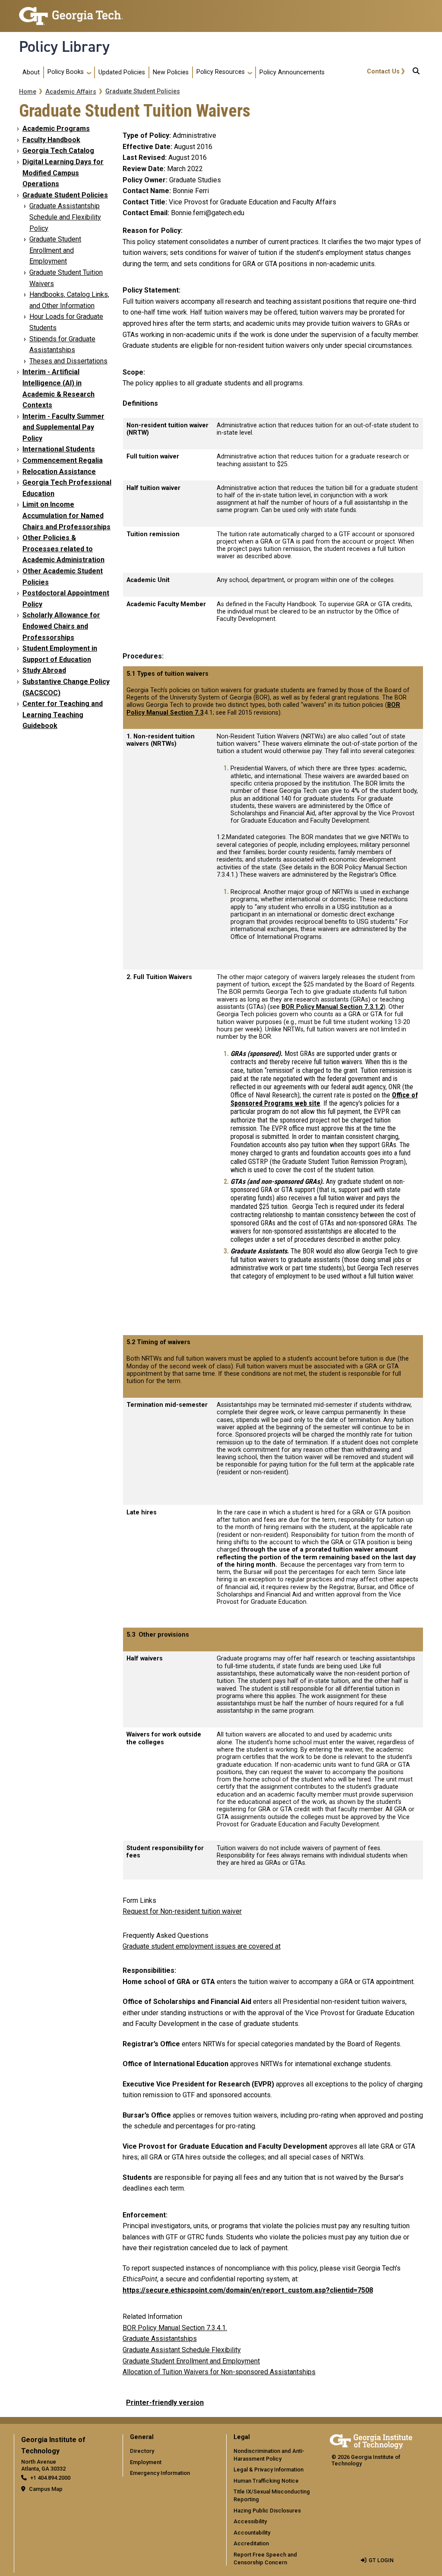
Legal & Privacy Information (268, 2469)
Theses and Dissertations (68, 361)
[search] (416, 73)
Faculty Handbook (51, 140)
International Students (59, 449)
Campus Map (46, 2489)
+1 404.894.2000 (50, 2478)
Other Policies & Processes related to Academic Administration (63, 549)
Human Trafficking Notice (266, 2481)
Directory (142, 2451)
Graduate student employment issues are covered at (202, 1946)
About (31, 72)
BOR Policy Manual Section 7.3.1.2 (332, 1007)
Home (28, 92)
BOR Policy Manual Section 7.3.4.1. (175, 2328)
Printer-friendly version (165, 2403)
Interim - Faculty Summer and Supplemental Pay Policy (63, 427)
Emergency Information (160, 2473)
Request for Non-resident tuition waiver (182, 1911)
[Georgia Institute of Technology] (71, 12)
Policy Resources (221, 72)
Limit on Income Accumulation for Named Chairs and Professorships (66, 515)
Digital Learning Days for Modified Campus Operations (63, 173)
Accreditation (251, 2543)
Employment (146, 2462)
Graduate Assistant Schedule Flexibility (182, 2350)
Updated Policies (122, 72)
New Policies (171, 72)
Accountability (252, 2533)
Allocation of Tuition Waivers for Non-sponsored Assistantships (219, 2372)
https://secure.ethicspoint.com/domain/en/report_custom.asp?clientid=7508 (248, 2290)
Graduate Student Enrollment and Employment (55, 250)
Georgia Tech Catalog (58, 151)
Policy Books (66, 72)
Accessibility (250, 2521)
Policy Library (64, 47)
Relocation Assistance (59, 472)
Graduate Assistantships (160, 2339)
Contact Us (383, 72)
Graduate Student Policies (143, 91)
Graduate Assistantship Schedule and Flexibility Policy (65, 217)
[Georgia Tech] (371, 2440)
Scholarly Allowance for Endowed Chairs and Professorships (61, 626)
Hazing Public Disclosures (267, 2511)
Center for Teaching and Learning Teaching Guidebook (63, 715)
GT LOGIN (381, 2560)
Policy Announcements (292, 72)
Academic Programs (56, 129)
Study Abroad (44, 670)
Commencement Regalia (63, 460)
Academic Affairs (71, 92)
